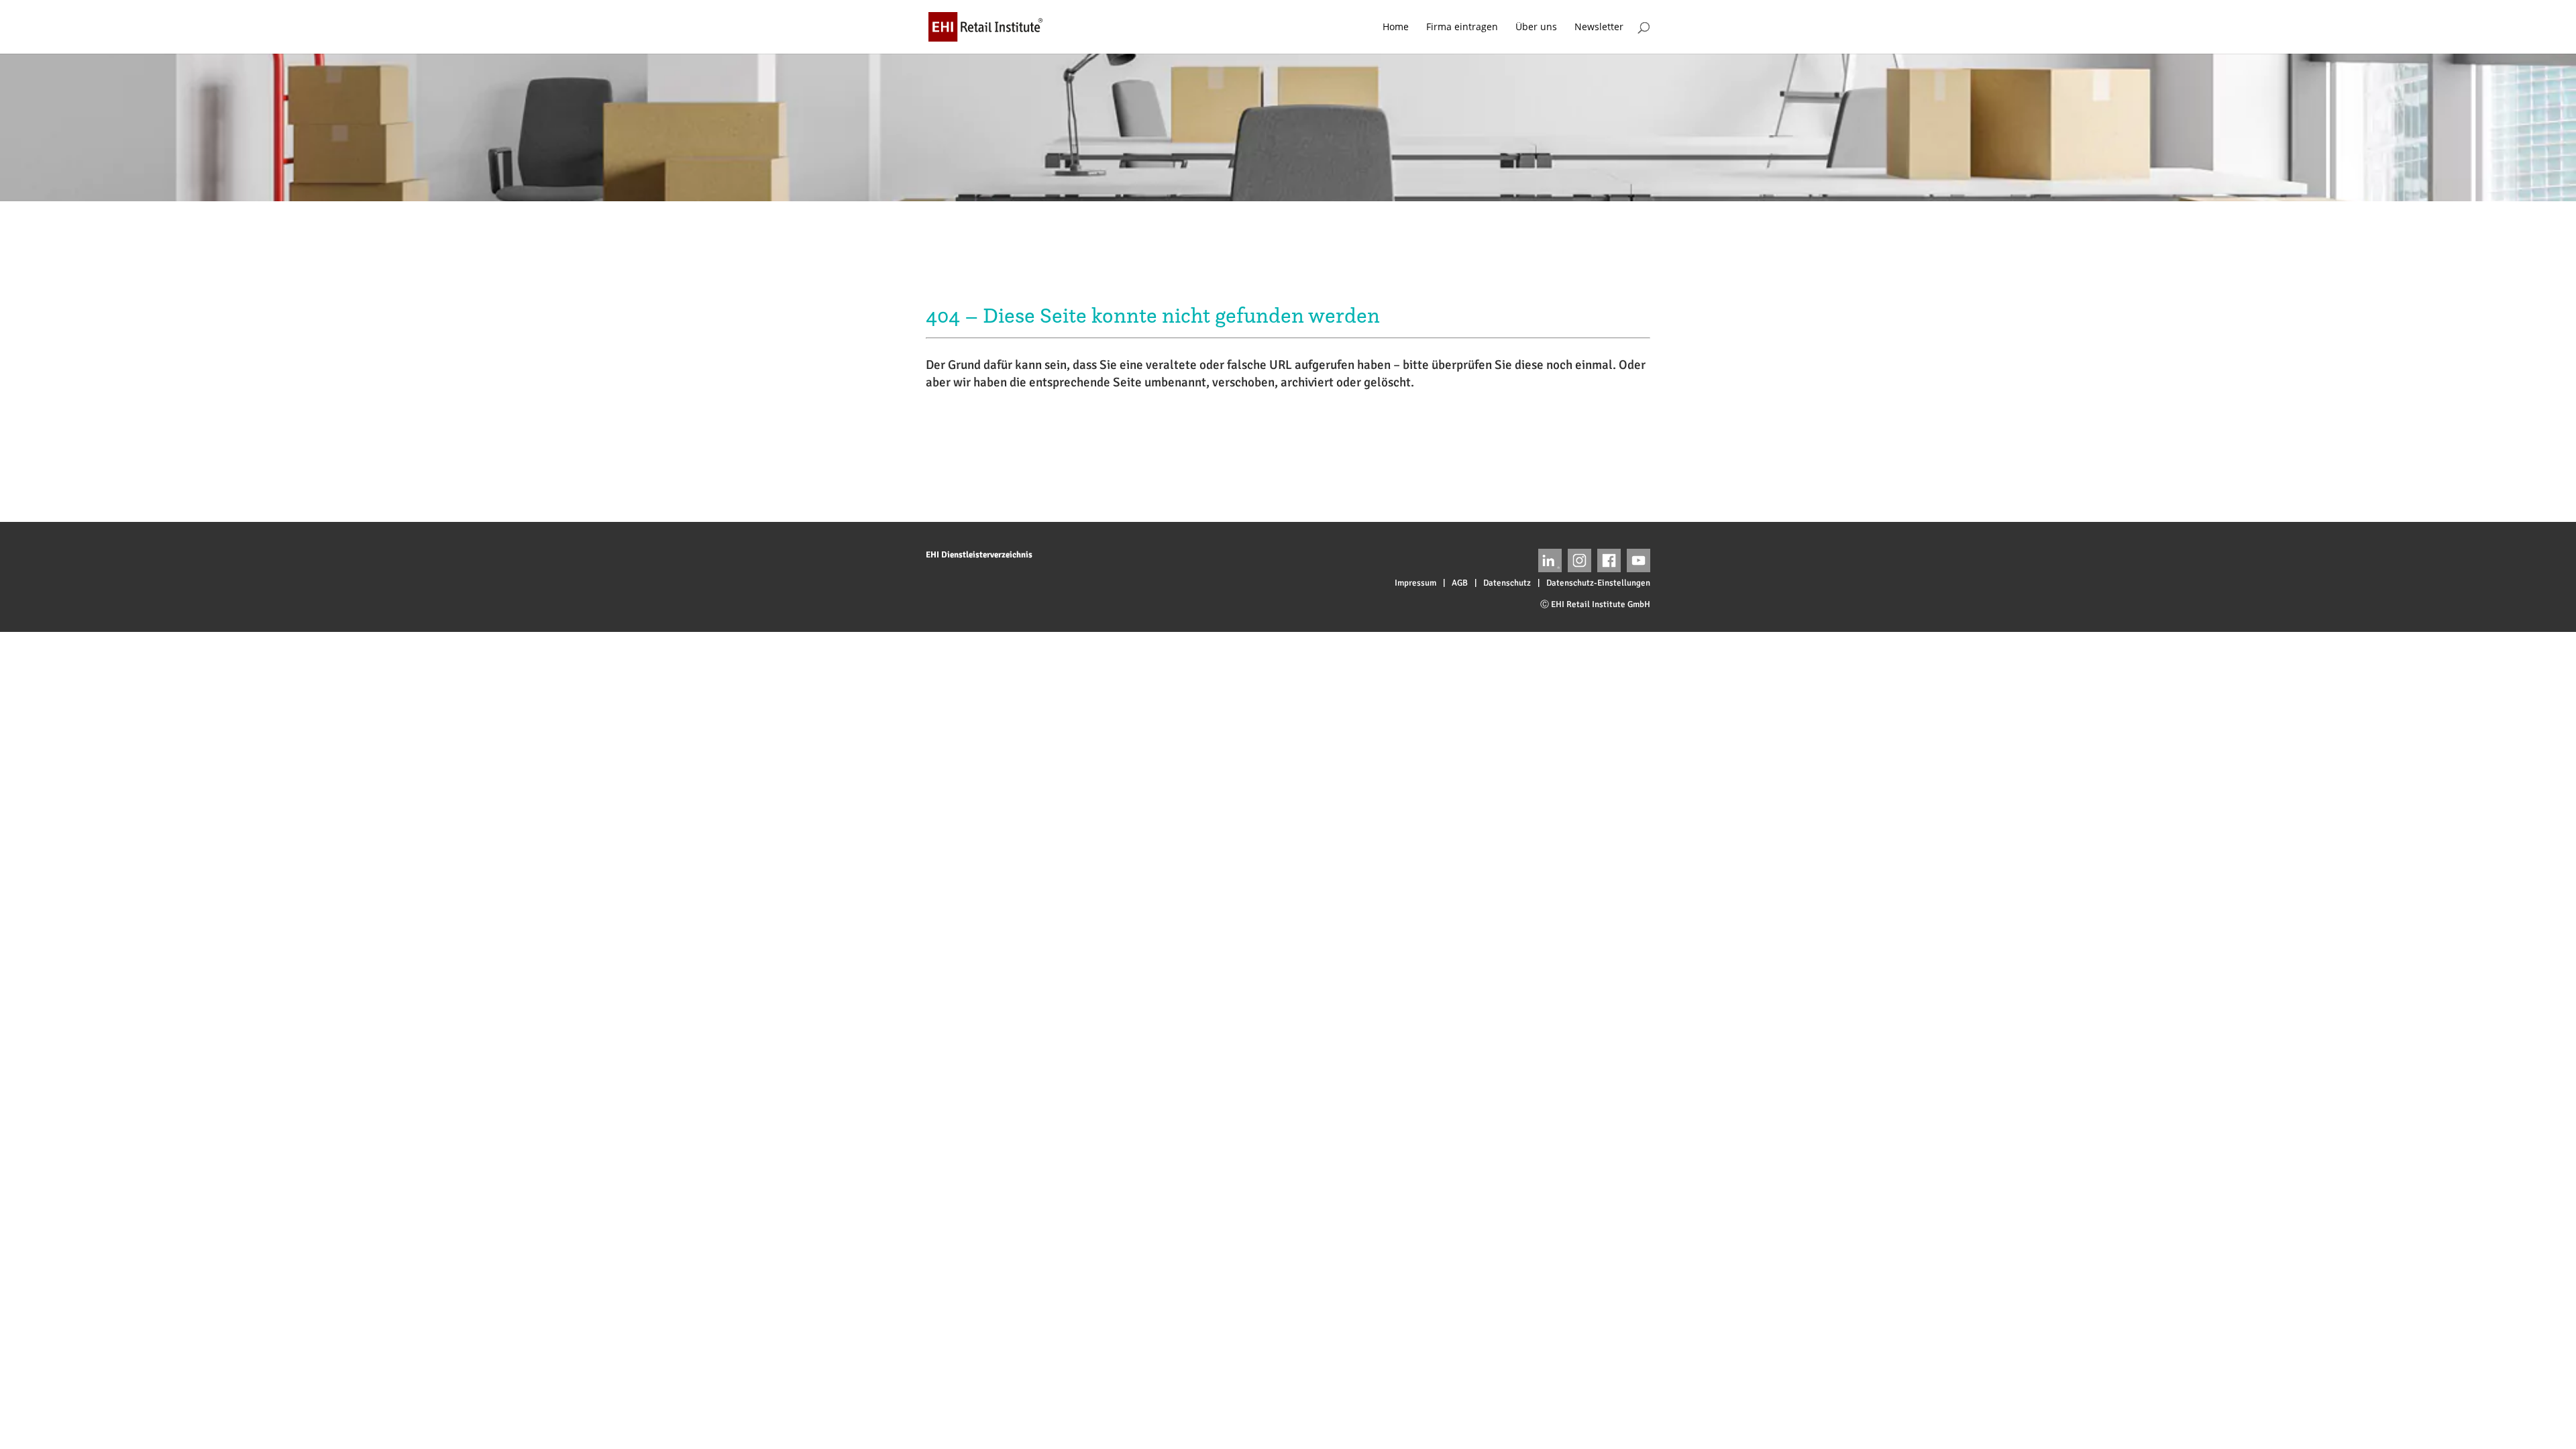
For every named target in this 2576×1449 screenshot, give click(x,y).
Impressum (1415, 583)
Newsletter (1599, 28)
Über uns (1536, 28)
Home (1396, 28)
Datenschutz (1507, 583)
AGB (1460, 583)
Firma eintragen (1462, 28)
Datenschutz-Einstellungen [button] (1598, 583)
